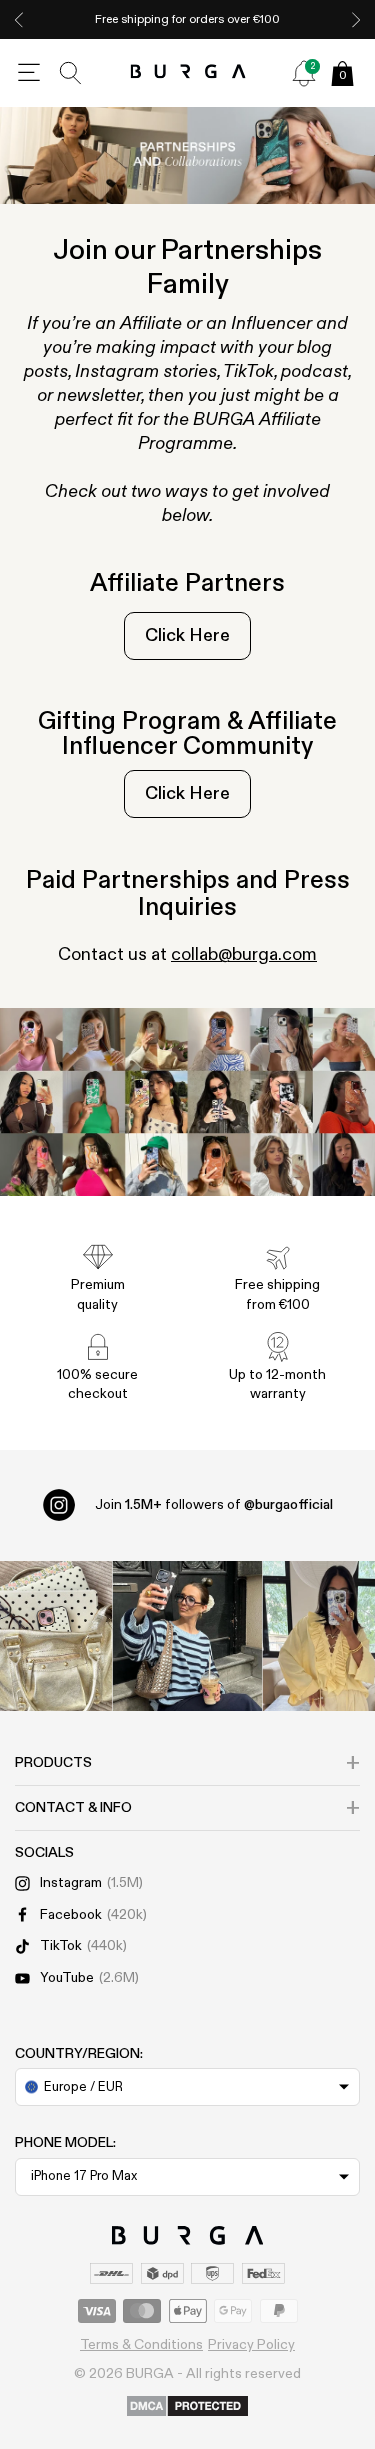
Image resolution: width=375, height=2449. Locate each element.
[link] (187, 636)
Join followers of (214, 1505)
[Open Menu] (29, 73)
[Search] (71, 73)
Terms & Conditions (141, 2345)
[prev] (19, 19)
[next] (356, 19)
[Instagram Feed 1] (188, 1636)
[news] (304, 73)
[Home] (187, 72)
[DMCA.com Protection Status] (187, 2407)
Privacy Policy (251, 2345)
